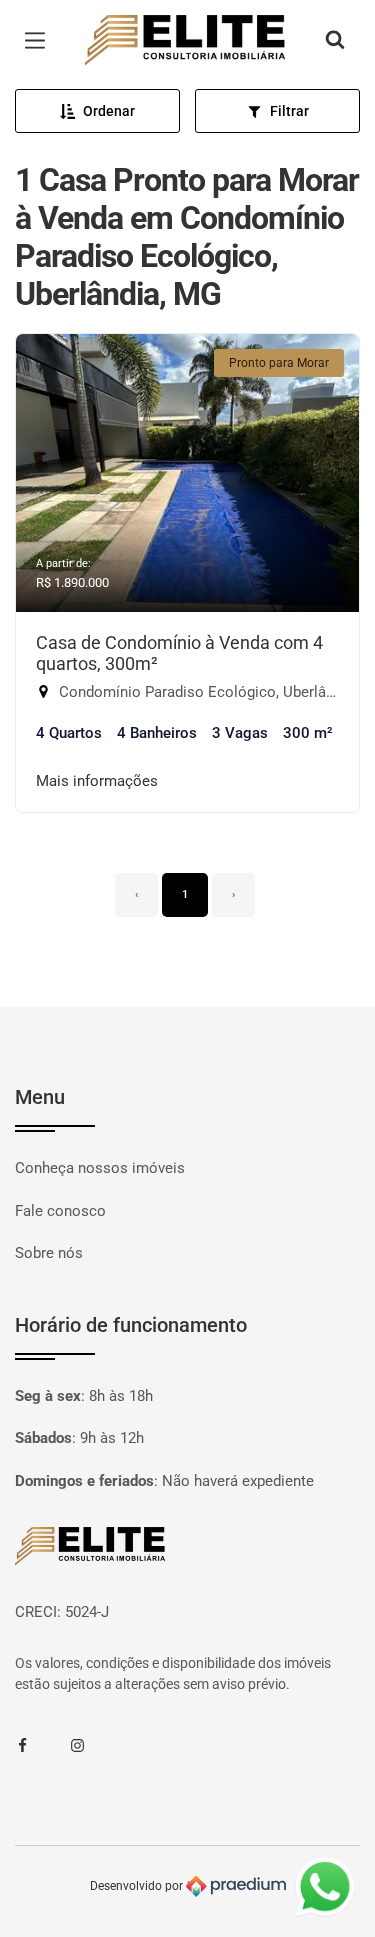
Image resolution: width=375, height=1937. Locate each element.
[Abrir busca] (335, 41)
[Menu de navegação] (40, 41)
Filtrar (289, 111)
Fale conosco (60, 1211)
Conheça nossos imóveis (100, 1168)
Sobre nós (49, 1253)
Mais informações (97, 781)
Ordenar (109, 111)
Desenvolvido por (138, 1886)
